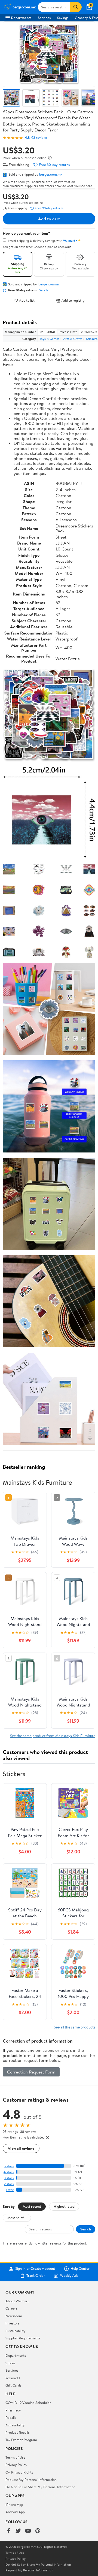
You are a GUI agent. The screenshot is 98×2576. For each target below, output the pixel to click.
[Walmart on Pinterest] (38, 2531)
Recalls (11, 2417)
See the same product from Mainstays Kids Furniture (53, 1736)
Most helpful (17, 2218)
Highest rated (64, 2206)
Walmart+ (13, 2378)
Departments (21, 18)
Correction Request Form (31, 2072)
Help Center (80, 2269)
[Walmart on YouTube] (28, 2531)
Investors (12, 2323)
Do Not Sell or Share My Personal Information (40, 2487)
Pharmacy (13, 2410)
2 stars (9, 2184)
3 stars (9, 2178)
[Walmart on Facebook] (8, 2531)
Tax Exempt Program (21, 2440)
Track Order (36, 2276)
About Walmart (17, 2301)
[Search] (76, 7)
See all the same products (75, 2027)
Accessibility (15, 2425)
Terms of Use (15, 2457)
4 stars (9, 2172)
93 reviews (39, 138)
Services (44, 18)
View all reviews (21, 2148)
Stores (10, 2363)
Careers (11, 2308)
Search (86, 2229)
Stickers (92, 339)
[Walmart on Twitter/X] (18, 2531)
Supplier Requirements (23, 2338)
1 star (10, 2190)
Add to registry (73, 300)
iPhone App (14, 2504)
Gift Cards (13, 2385)
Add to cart (49, 219)
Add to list (27, 300)
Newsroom (14, 2316)
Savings (63, 18)
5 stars (9, 2166)
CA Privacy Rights (19, 2472)
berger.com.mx (51, 174)
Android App (15, 2512)
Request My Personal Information (31, 2480)
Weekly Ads (69, 2276)
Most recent (32, 2206)
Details (43, 290)
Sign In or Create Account (35, 2269)
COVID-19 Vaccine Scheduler (28, 2403)
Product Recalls (17, 2432)
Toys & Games (49, 339)
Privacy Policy (16, 2465)
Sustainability (16, 2331)
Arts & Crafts (73, 339)
